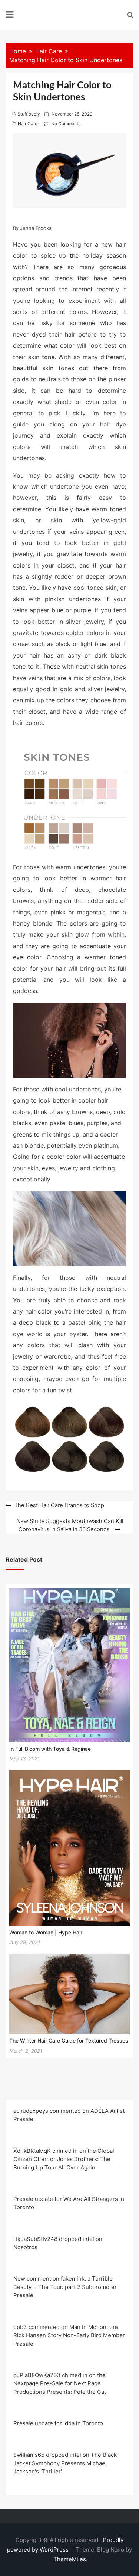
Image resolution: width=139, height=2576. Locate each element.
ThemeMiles (70, 2559)
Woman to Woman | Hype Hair (46, 1932)
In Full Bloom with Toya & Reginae (50, 1749)
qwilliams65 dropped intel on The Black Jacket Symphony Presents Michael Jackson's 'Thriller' (65, 2463)
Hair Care (28, 123)
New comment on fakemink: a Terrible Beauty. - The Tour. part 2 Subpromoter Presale (65, 2287)
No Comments (66, 123)
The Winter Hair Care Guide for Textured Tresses (69, 2040)
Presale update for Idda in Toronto (58, 2423)
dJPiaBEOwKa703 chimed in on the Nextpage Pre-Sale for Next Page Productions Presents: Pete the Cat (60, 2383)
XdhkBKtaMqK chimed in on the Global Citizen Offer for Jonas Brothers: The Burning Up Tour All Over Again (64, 2159)
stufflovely (29, 114)
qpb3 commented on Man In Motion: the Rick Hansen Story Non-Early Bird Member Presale (69, 2335)
